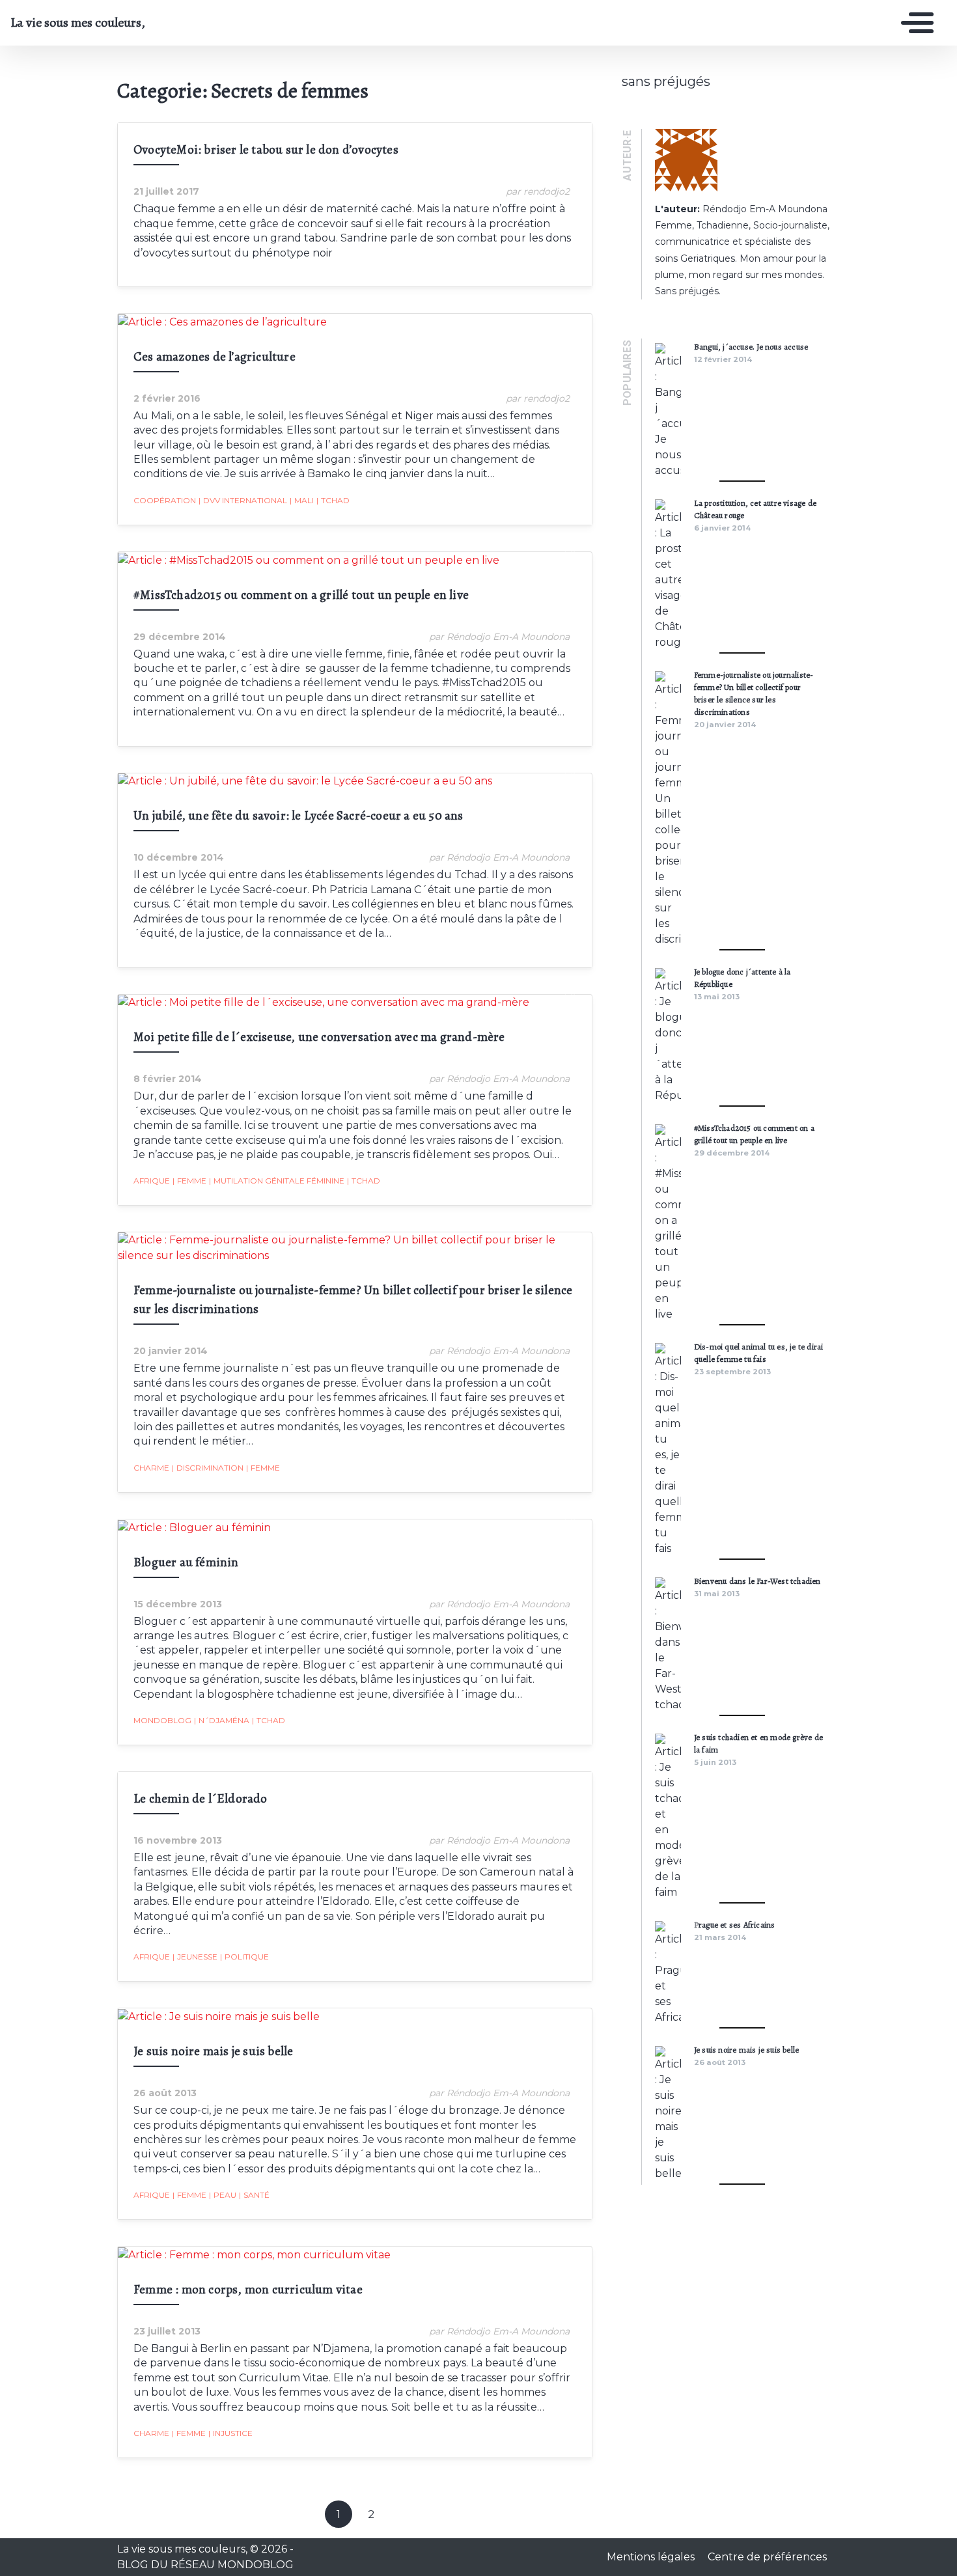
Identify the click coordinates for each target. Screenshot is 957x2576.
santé (254, 2195)
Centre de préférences (767, 2557)
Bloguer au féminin (186, 1562)
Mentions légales (652, 2557)
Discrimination (208, 1468)
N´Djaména (222, 1720)
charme (151, 1468)
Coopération (165, 500)
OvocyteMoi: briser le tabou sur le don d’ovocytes (266, 149)
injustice (230, 2433)
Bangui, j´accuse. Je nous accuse (751, 347)
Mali (302, 500)
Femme (189, 1181)
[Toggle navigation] (914, 23)
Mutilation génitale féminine (277, 1181)
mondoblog (162, 1720)
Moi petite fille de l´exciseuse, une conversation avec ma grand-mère (319, 1037)
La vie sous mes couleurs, (78, 23)
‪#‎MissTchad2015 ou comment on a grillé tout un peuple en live (301, 595)
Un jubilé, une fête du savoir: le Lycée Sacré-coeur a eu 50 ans (301, 815)
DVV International (243, 500)
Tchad (333, 500)
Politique (244, 1957)
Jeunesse (195, 1957)
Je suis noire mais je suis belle (213, 2051)
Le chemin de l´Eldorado (201, 1798)
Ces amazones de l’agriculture (215, 356)
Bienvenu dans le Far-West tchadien (757, 1581)
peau (223, 2195)
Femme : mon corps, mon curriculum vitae (248, 2289)
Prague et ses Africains (735, 1925)
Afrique (152, 1181)
